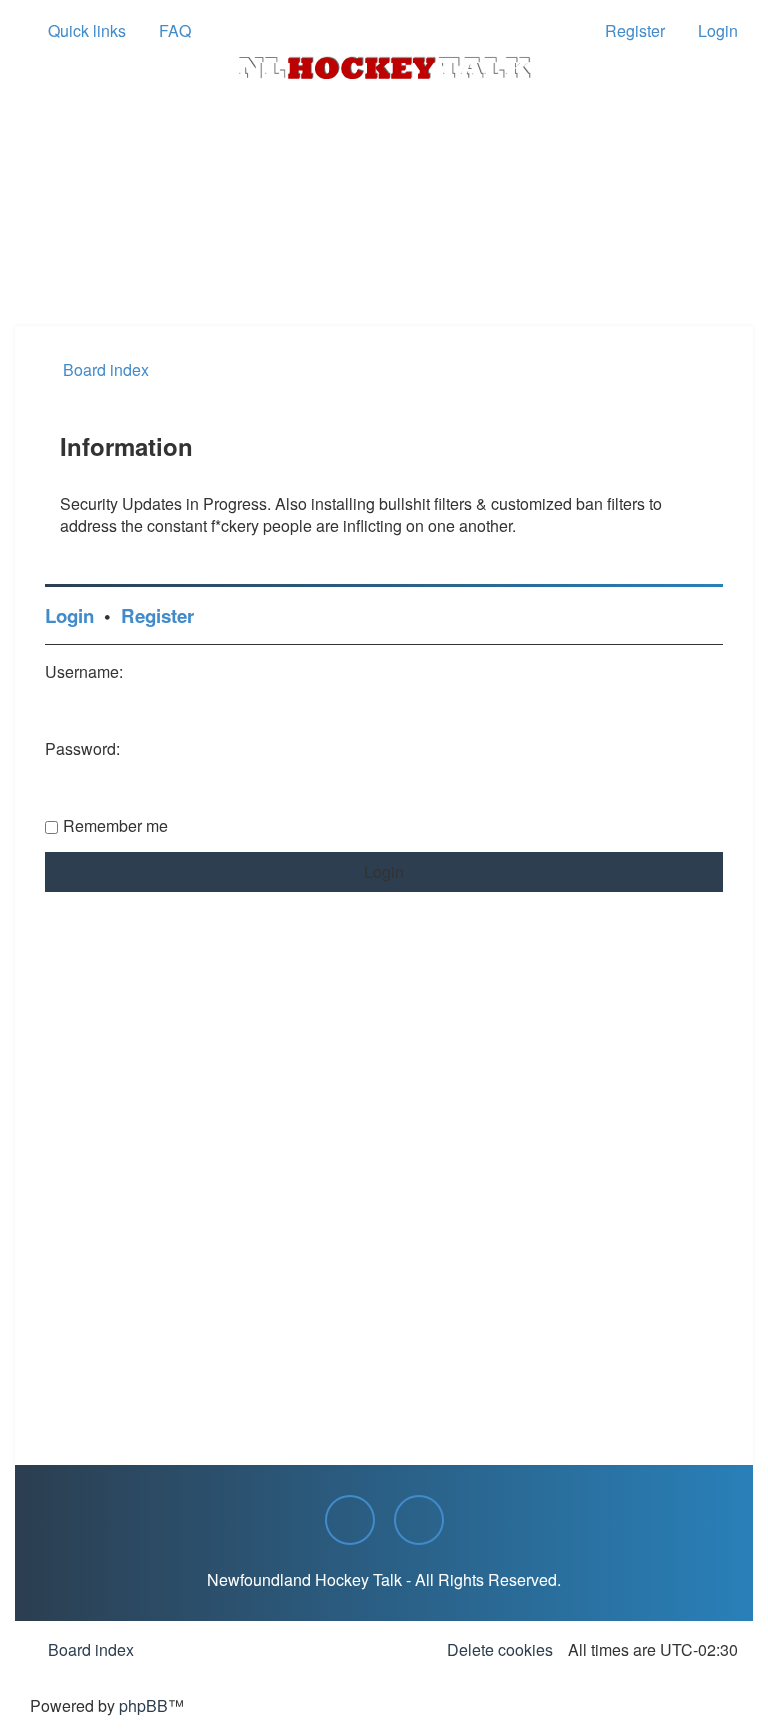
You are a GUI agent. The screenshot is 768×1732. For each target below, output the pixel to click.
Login (69, 615)
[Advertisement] (384, 271)
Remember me (115, 825)
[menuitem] (166, 31)
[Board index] (384, 68)
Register (157, 615)
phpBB (143, 1705)
